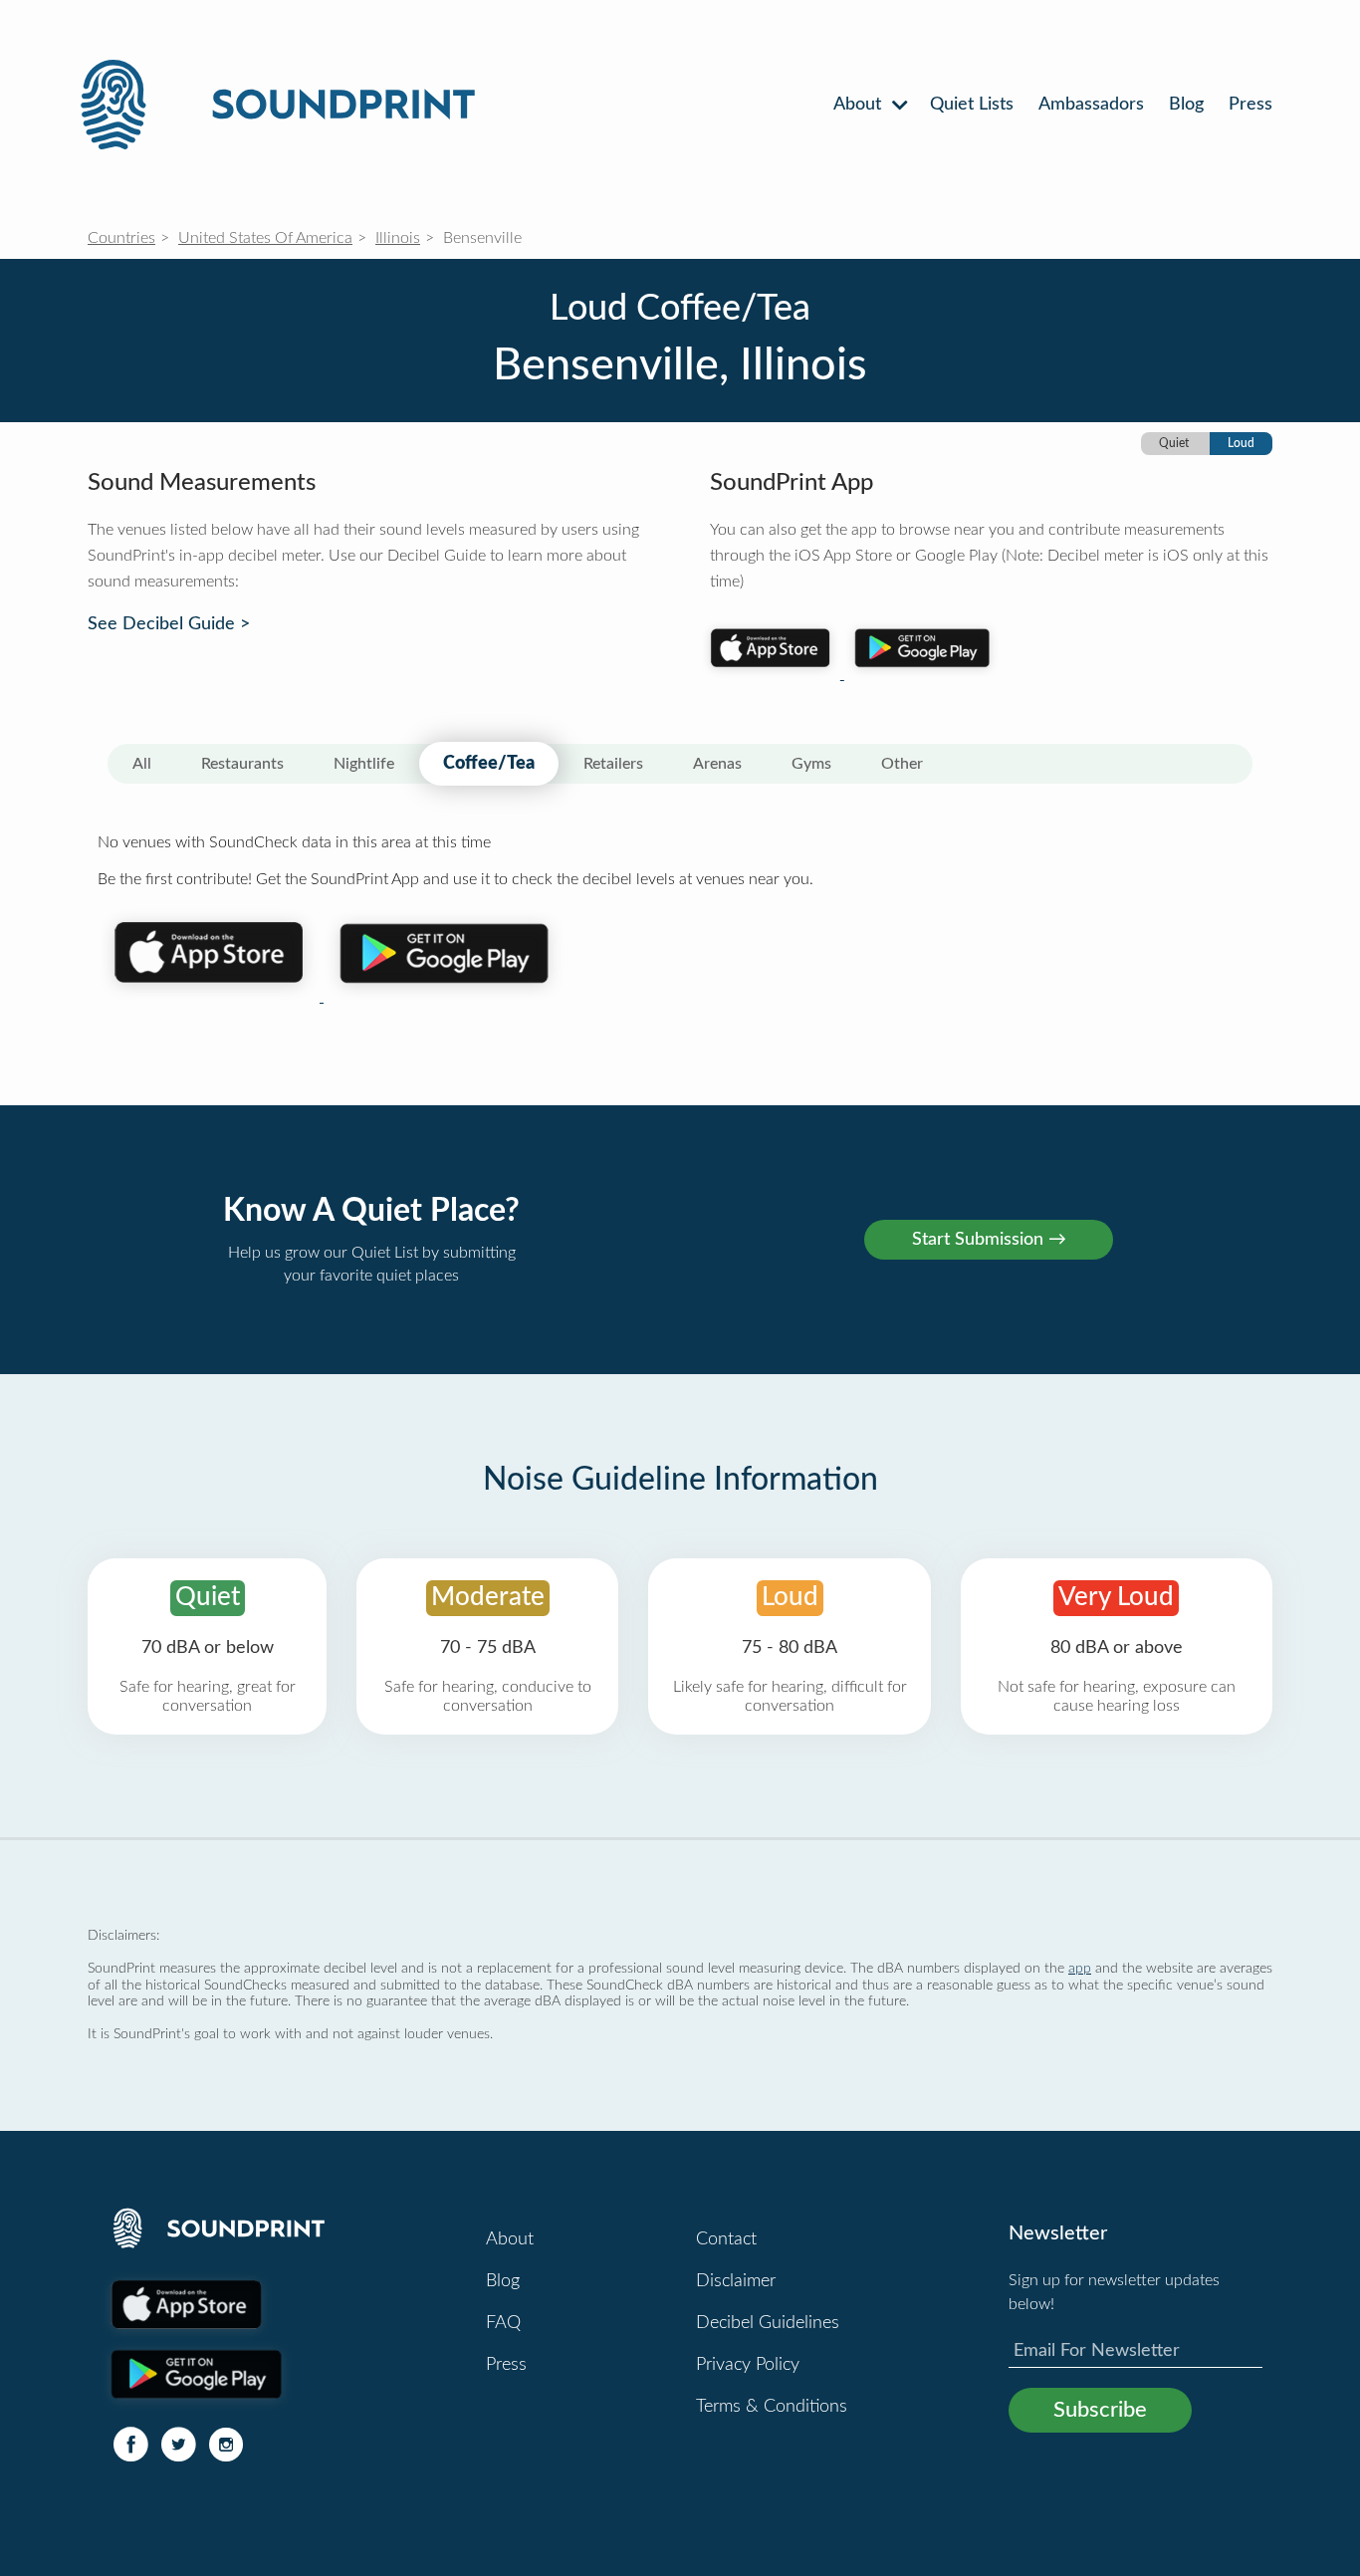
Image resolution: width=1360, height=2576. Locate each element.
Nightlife (364, 764)
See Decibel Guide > (169, 624)
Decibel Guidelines (768, 2323)
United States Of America (265, 238)
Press (1250, 105)
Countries (121, 238)
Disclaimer (736, 2281)
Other (902, 764)
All (142, 764)
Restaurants (242, 764)
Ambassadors (1091, 105)
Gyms (811, 764)
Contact (726, 2239)
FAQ (503, 2323)
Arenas (717, 764)
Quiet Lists (972, 105)
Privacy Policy (748, 2365)
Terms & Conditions (772, 2407)
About (860, 105)
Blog (1186, 105)
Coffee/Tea (489, 764)
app (1080, 1968)
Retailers (613, 764)
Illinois (398, 238)
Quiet (1174, 443)
